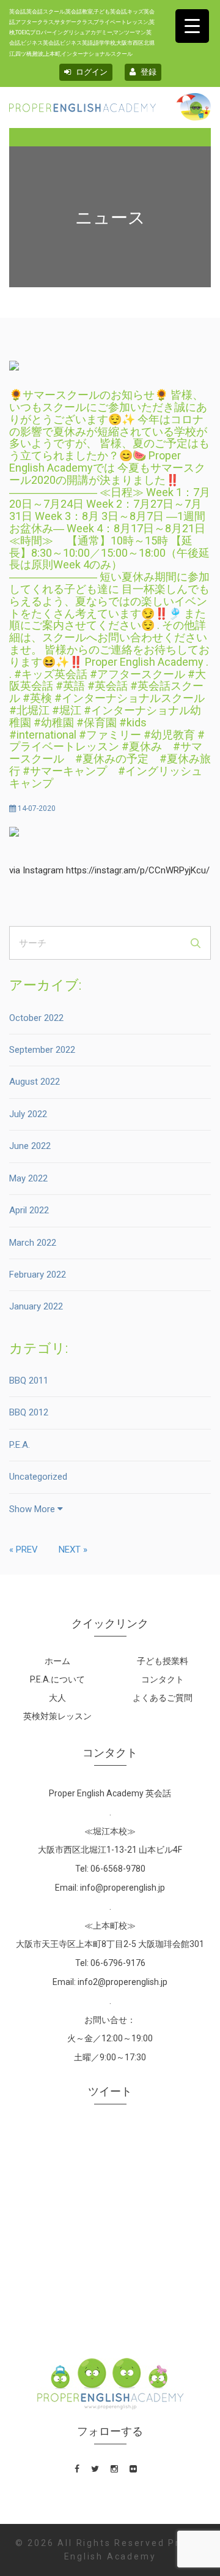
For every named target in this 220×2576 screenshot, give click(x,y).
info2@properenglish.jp (123, 1982)
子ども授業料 (163, 1661)
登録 (148, 72)
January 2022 (36, 1306)
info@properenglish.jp (123, 1888)
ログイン (91, 72)
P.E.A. (20, 1445)
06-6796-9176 (118, 1963)
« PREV (24, 1550)
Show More (33, 1509)
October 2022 (36, 1018)
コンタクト (163, 1679)
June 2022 (30, 1146)
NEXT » (73, 1550)
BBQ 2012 (29, 1412)
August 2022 (35, 1082)
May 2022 (28, 1178)
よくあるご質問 (163, 1698)
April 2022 (29, 1210)
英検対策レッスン (57, 1716)
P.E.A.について (57, 1679)
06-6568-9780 (118, 1869)
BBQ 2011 (29, 1380)
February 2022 (38, 1275)
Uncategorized (38, 1477)
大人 (57, 1698)
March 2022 (33, 1243)
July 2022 (28, 1114)
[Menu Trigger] (192, 26)
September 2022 (42, 1050)
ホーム (57, 1661)
